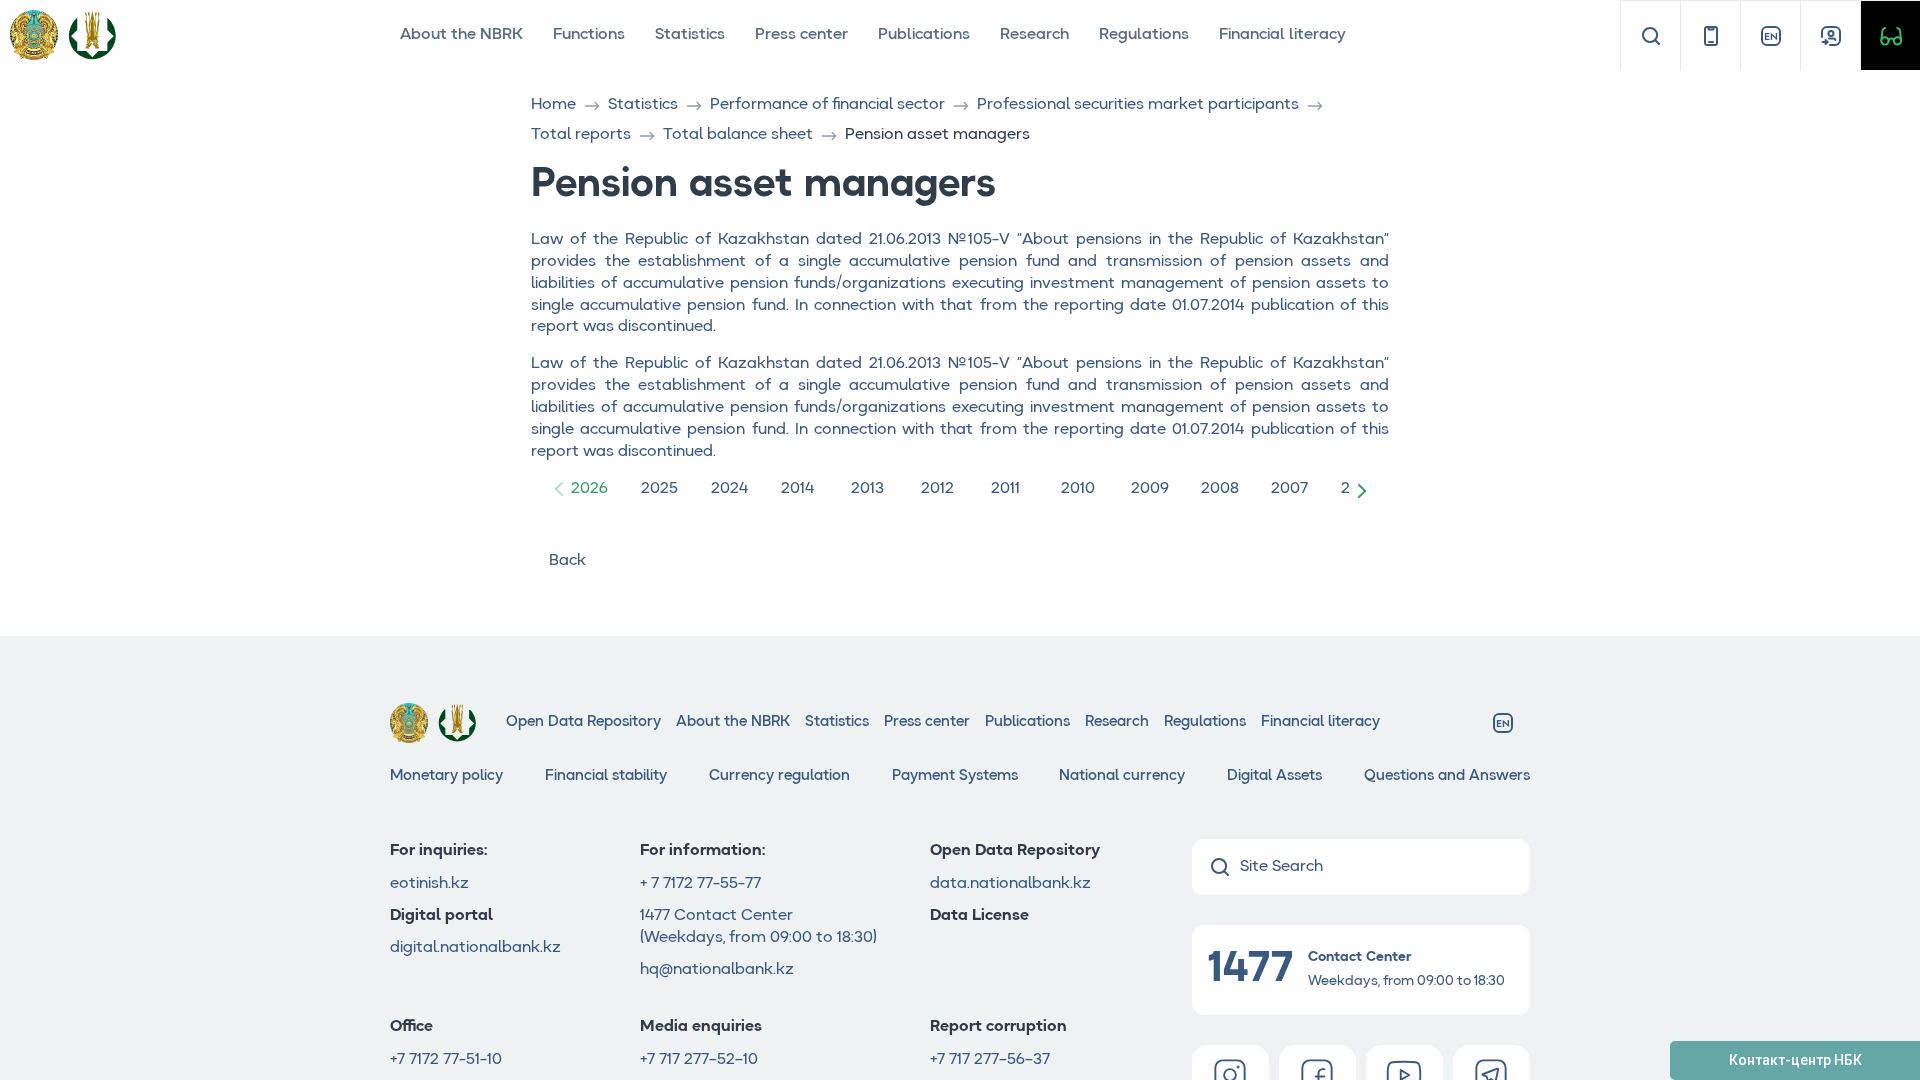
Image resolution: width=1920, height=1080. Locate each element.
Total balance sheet (738, 135)
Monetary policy (446, 776)
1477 (657, 916)
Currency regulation (779, 776)
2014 (797, 489)
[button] (1365, 490)
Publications (924, 35)
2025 (659, 489)
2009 (1150, 489)
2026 (589, 489)
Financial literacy (1282, 35)
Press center (801, 35)
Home (553, 105)
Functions (589, 35)
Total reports (581, 135)
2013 (867, 489)
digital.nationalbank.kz (475, 948)
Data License (979, 916)
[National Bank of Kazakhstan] (92, 34)
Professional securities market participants (1138, 105)
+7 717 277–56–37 (990, 1060)
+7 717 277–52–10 (699, 1060)
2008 (1220, 489)
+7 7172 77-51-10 (446, 1060)
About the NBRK (461, 35)
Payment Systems (955, 776)
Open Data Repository (583, 722)
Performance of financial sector (827, 105)
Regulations (1144, 35)
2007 (1289, 489)
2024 (729, 489)
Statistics (690, 35)
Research (1034, 35)
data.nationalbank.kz (1010, 884)
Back (567, 561)
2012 (937, 489)
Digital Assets (1274, 776)
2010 (1078, 489)
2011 (1005, 489)
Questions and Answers (1447, 776)
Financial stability (606, 776)
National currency (1122, 776)
